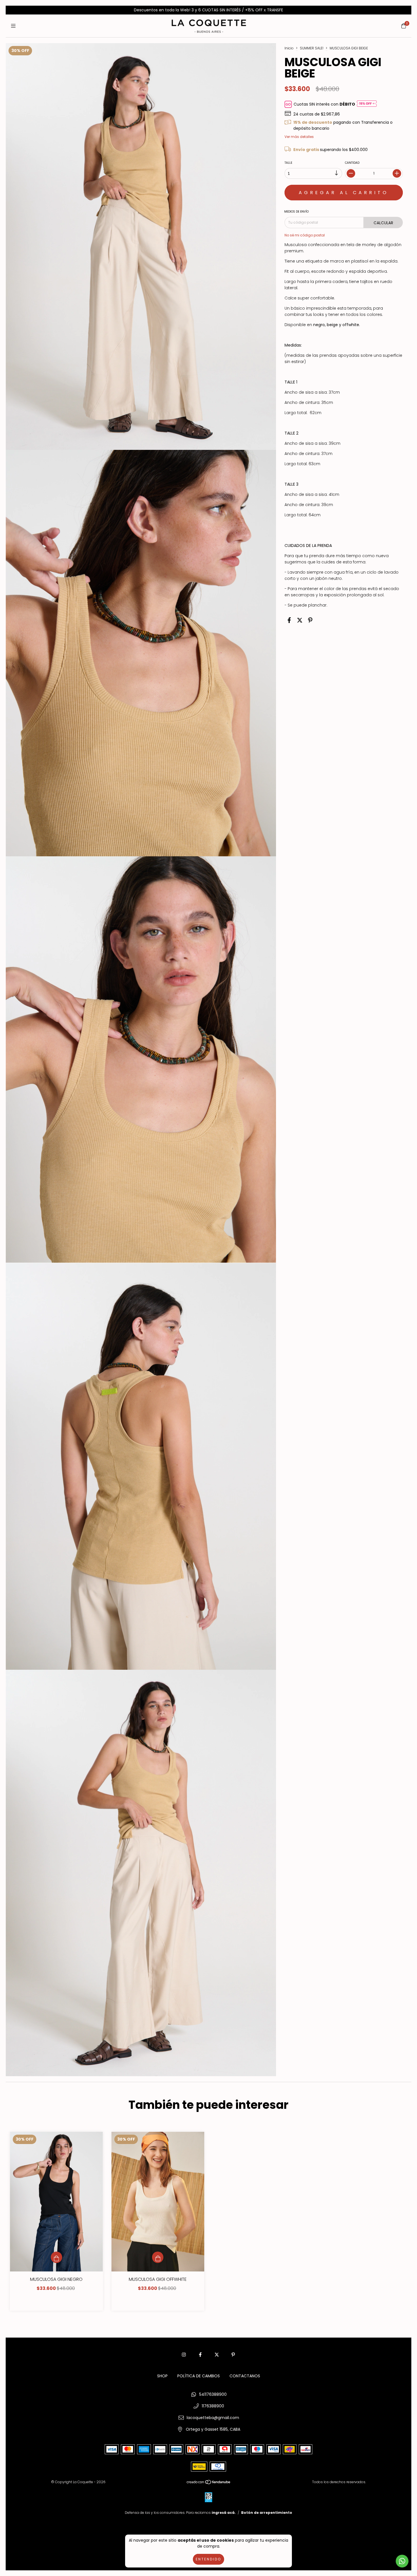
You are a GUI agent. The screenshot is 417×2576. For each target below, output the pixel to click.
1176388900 (213, 2406)
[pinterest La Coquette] (233, 2355)
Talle (288, 163)
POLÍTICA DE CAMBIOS (199, 2376)
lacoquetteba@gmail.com (213, 2418)
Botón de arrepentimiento (267, 2513)
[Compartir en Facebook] (289, 620)
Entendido (208, 2559)
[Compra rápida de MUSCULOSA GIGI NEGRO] (56, 2257)
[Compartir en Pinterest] (310, 620)
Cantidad (352, 163)
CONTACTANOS (245, 2376)
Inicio (289, 48)
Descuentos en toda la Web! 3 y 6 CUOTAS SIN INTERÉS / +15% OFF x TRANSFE (208, 10)
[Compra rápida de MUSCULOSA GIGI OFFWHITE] (158, 2257)
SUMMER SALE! (312, 48)
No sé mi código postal (305, 235)
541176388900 (213, 2394)
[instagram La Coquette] (184, 2355)
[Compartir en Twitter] (300, 620)
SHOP (162, 2376)
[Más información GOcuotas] (367, 104)
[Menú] (13, 26)
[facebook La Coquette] (200, 2355)
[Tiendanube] (209, 2483)
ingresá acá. (224, 2513)
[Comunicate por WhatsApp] (402, 2561)
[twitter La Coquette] (217, 2355)
